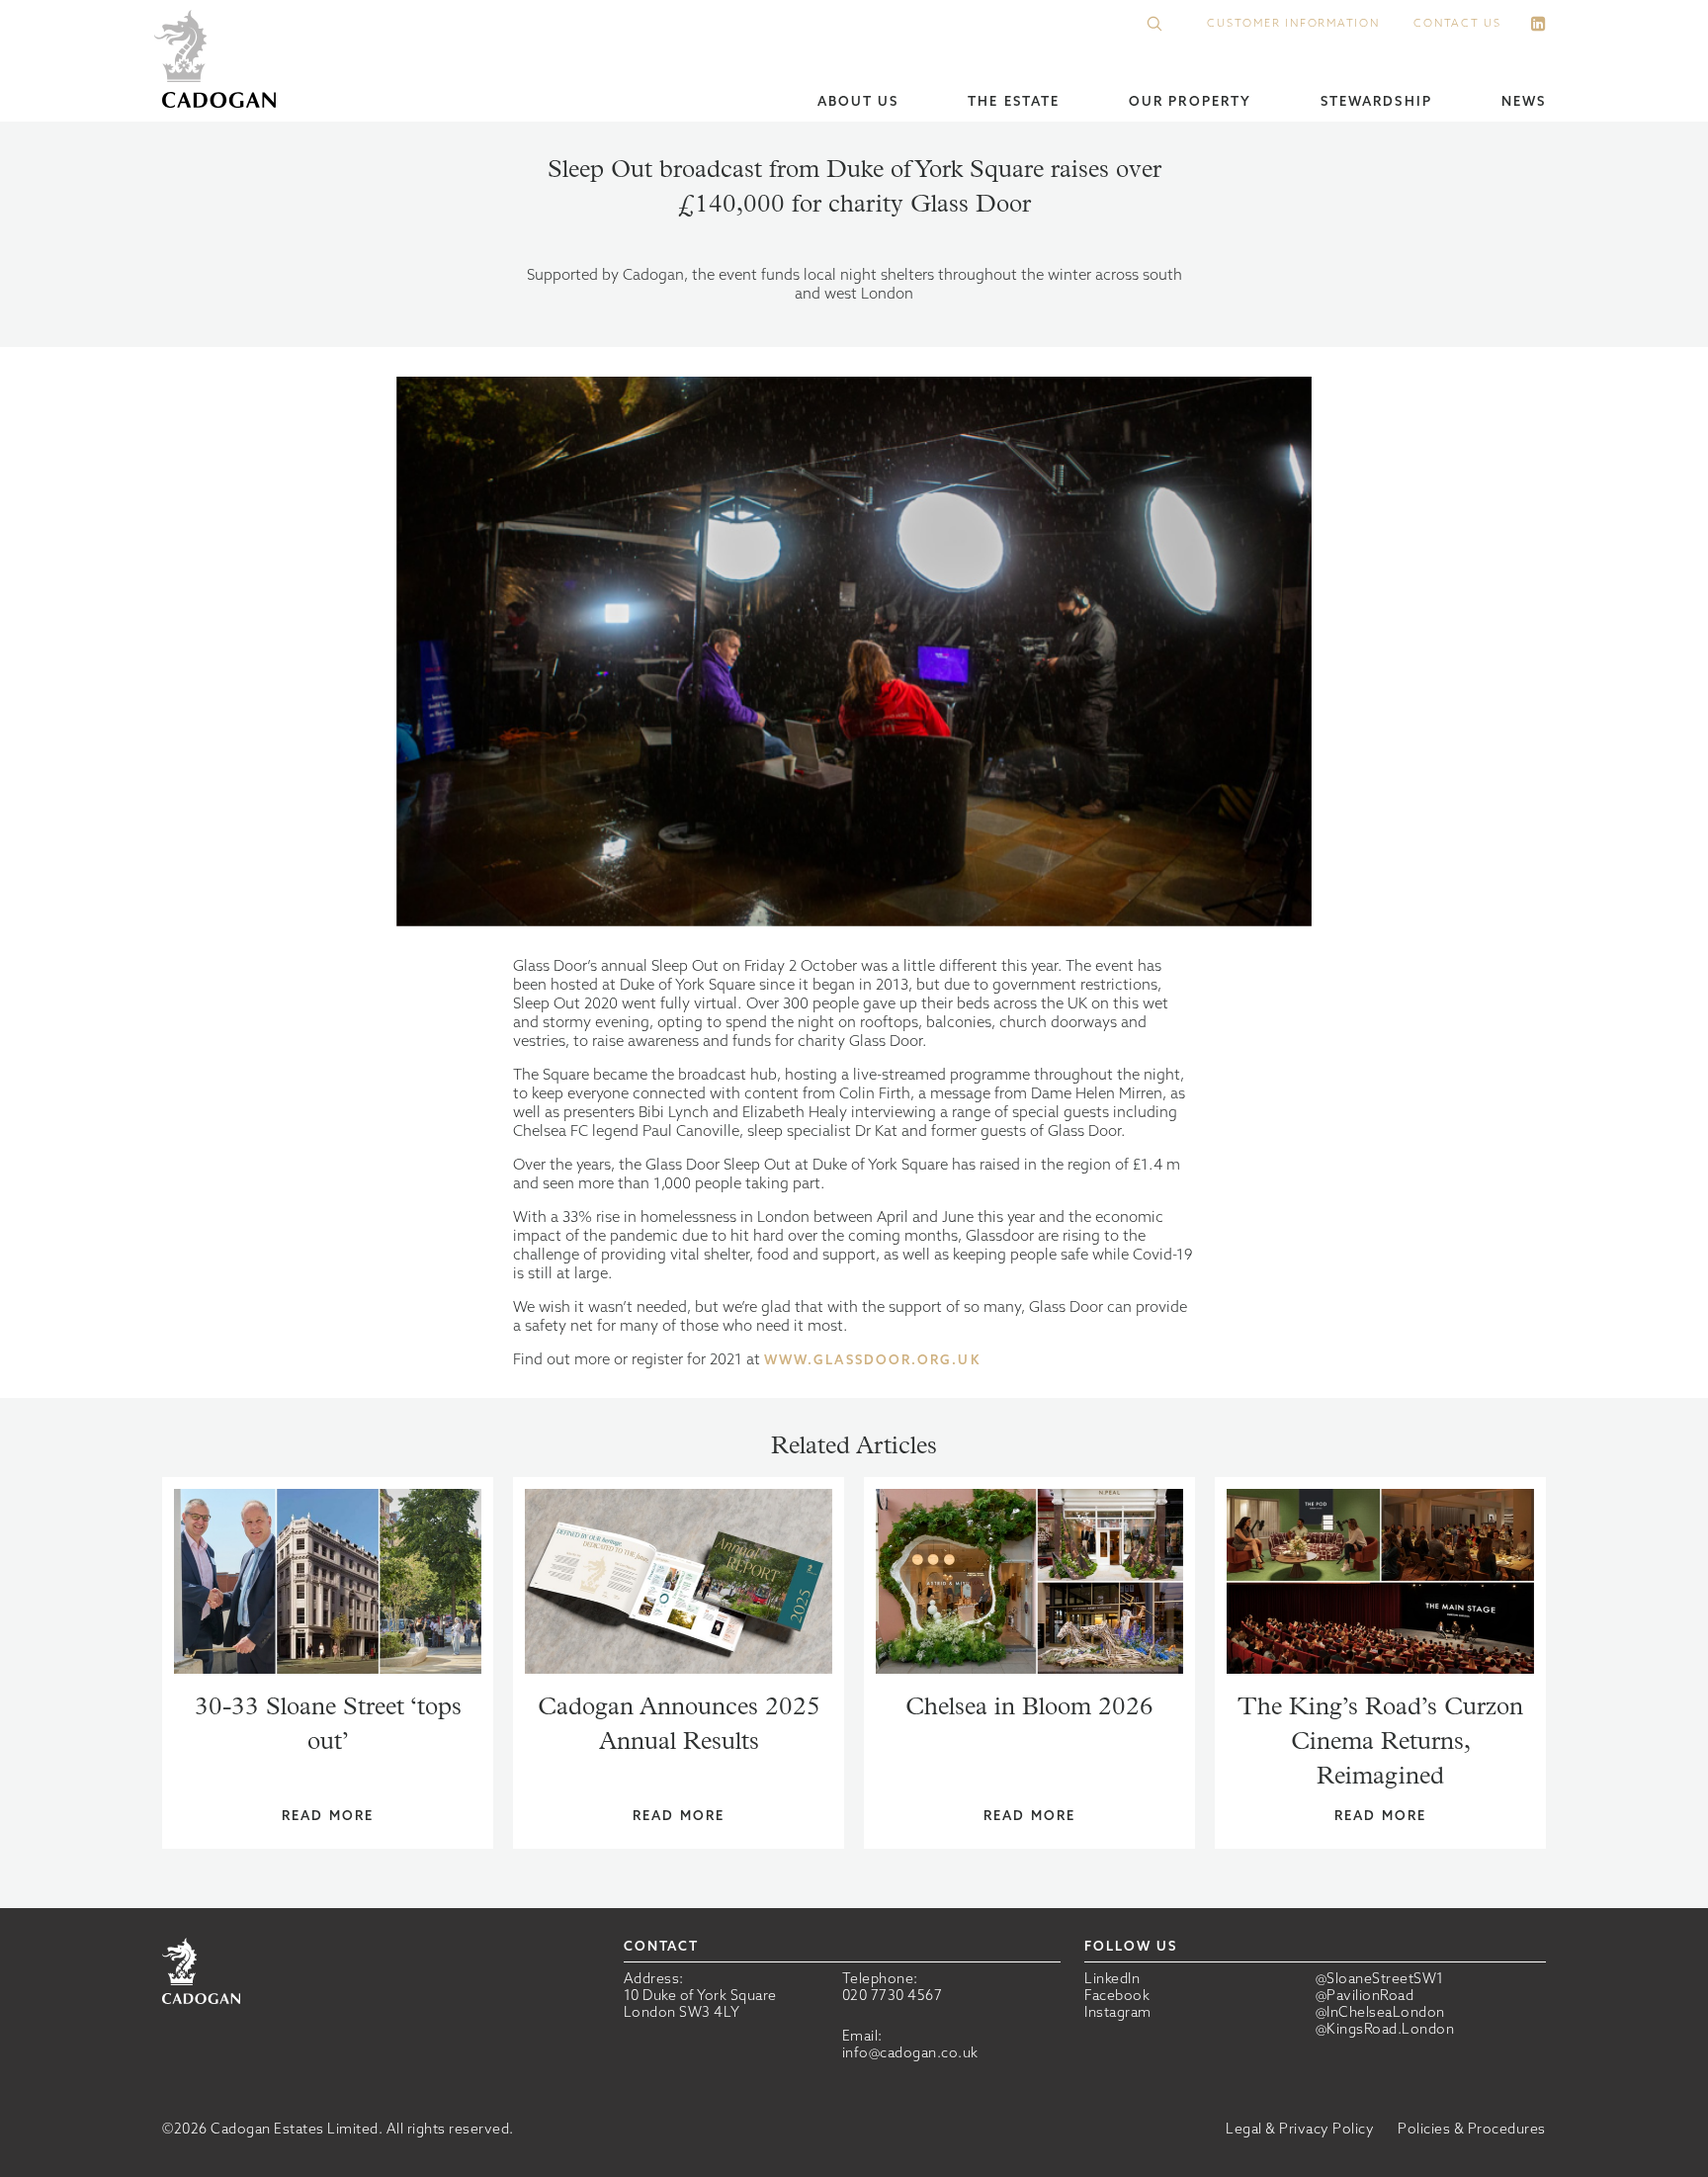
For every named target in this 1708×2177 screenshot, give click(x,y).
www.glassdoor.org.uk (872, 1360)
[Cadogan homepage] (219, 61)
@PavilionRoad (1365, 1996)
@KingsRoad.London (1385, 2029)
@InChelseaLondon (1380, 2012)
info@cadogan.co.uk (910, 2052)
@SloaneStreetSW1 (1380, 1979)
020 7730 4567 (893, 1995)
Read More (328, 1816)
